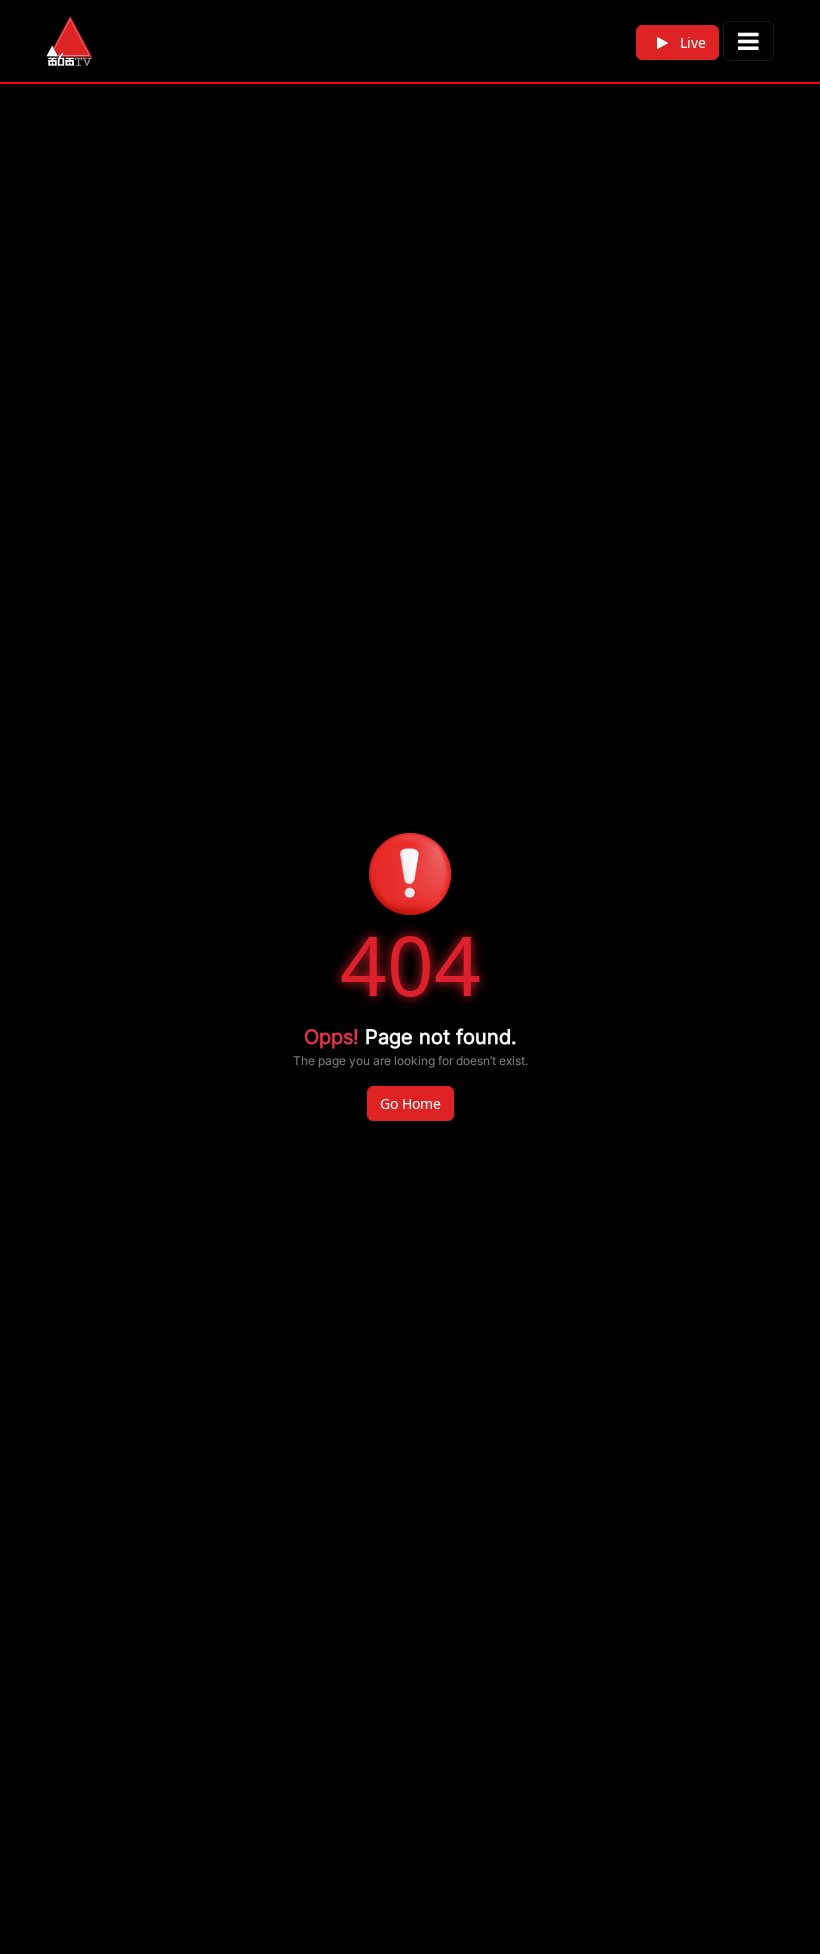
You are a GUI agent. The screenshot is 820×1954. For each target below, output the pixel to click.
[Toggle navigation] (748, 41)
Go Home (410, 1103)
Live (691, 42)
